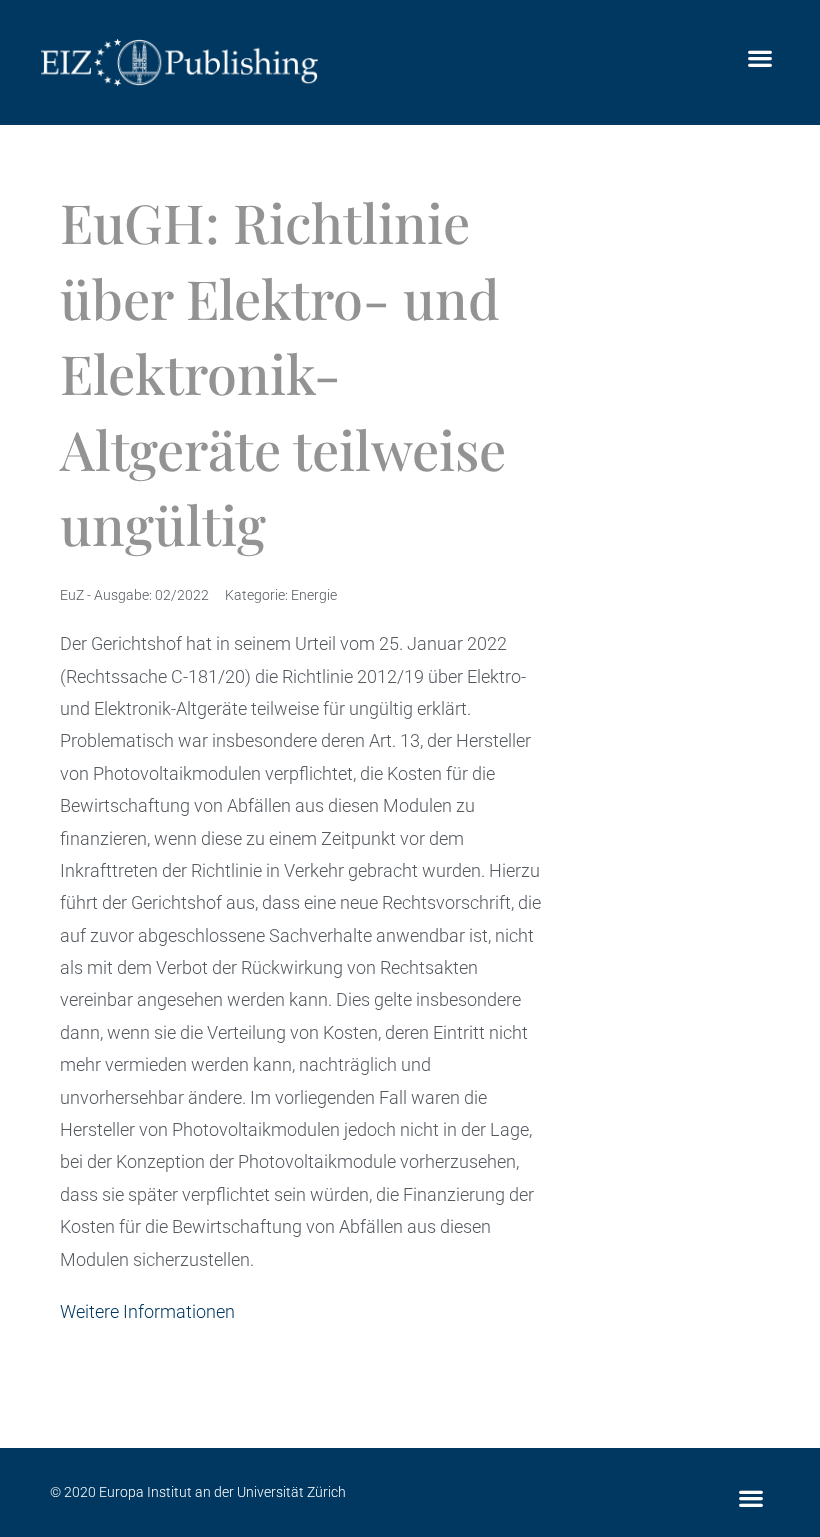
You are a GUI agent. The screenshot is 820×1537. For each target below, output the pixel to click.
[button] (759, 57)
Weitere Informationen (147, 1311)
